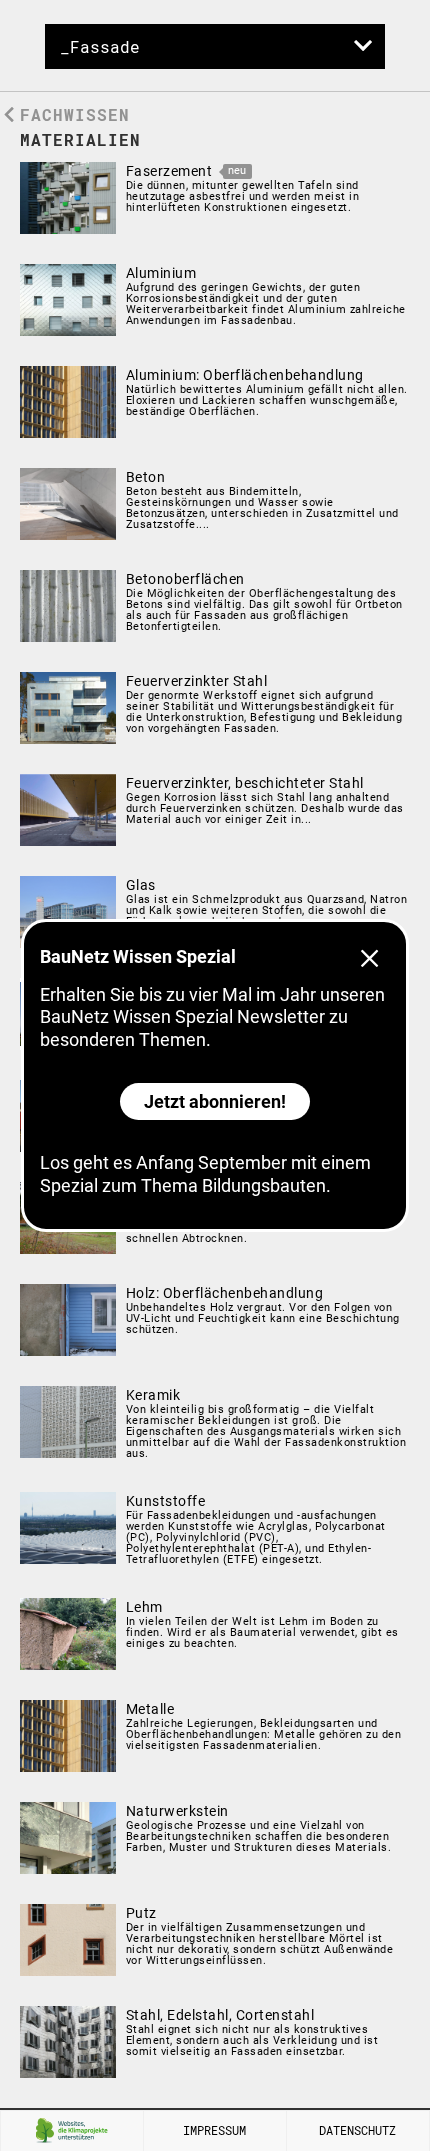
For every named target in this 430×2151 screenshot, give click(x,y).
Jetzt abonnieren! (215, 1101)
